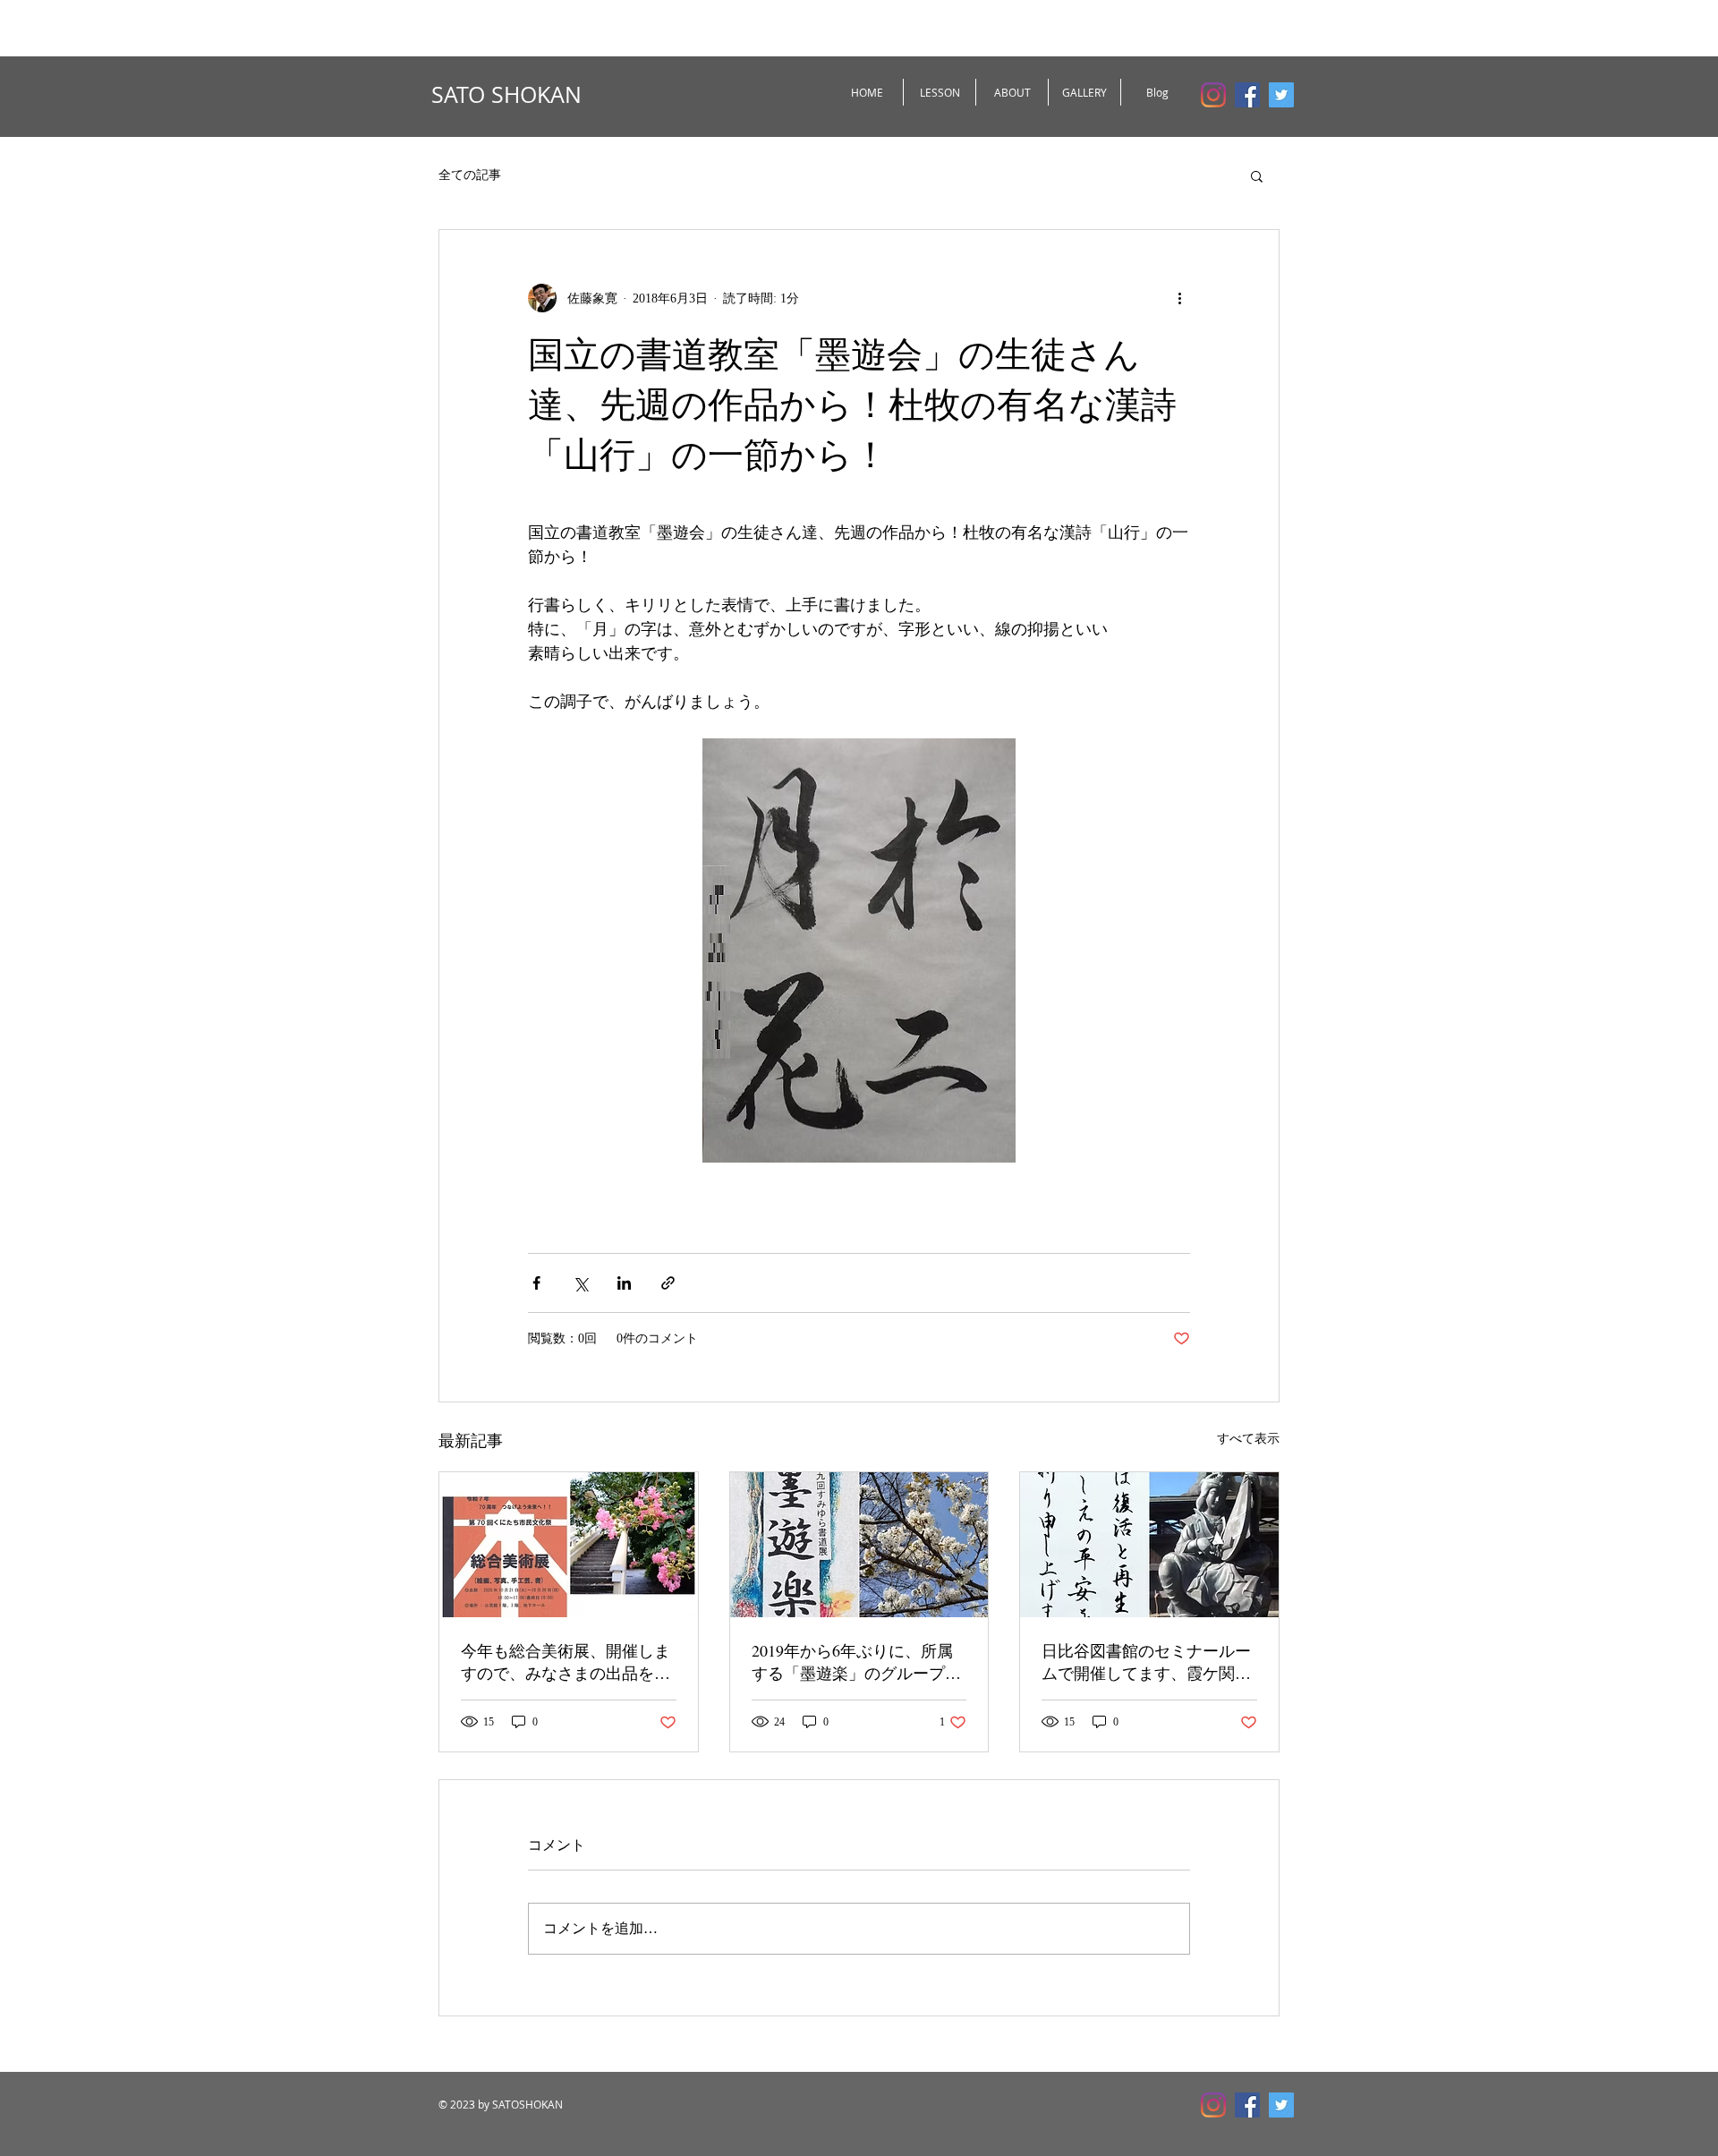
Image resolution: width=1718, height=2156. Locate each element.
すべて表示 (1248, 1439)
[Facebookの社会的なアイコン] (1247, 95)
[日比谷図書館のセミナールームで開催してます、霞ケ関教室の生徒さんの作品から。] (1149, 1545)
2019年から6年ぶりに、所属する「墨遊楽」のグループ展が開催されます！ (856, 1662)
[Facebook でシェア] (536, 1283)
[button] (1257, 175)
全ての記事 (470, 175)
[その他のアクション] (1179, 298)
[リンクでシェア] (668, 1283)
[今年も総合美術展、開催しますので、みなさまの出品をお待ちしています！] (569, 1545)
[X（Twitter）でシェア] (580, 1283)
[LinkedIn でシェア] (624, 1283)
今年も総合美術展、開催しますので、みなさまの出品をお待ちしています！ (566, 1662)
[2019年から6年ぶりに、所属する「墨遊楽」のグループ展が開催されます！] (859, 1545)
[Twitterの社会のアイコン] (1281, 95)
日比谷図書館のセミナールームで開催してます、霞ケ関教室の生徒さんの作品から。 (1146, 1662)
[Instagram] (1213, 95)
